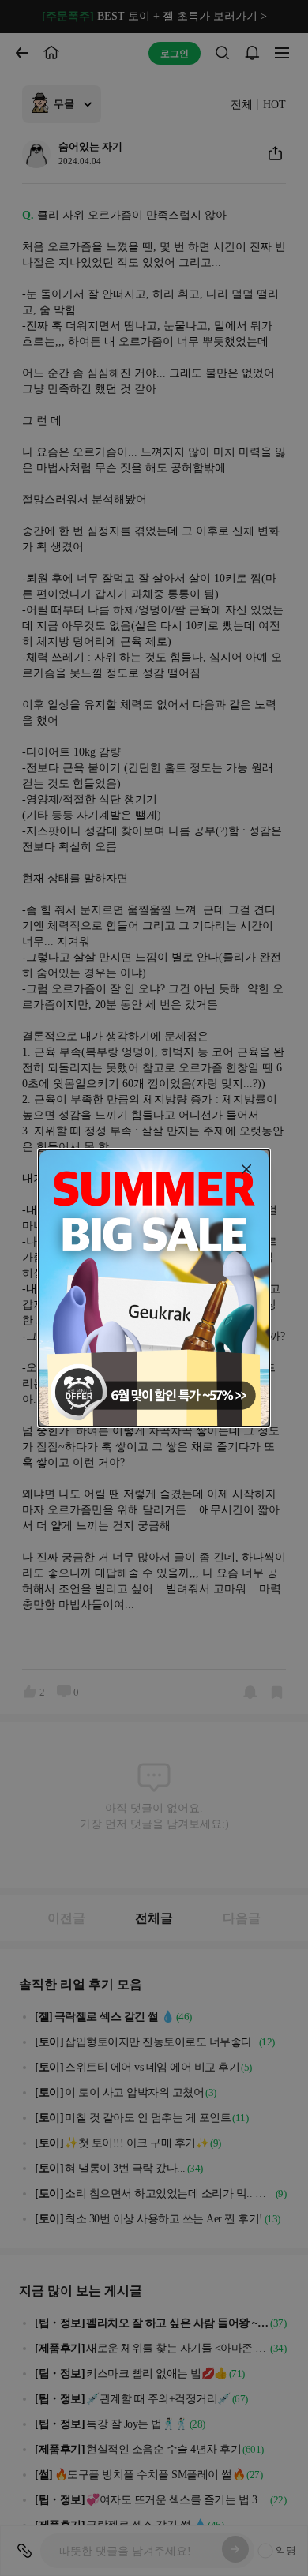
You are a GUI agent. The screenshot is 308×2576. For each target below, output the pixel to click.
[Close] (246, 1169)
